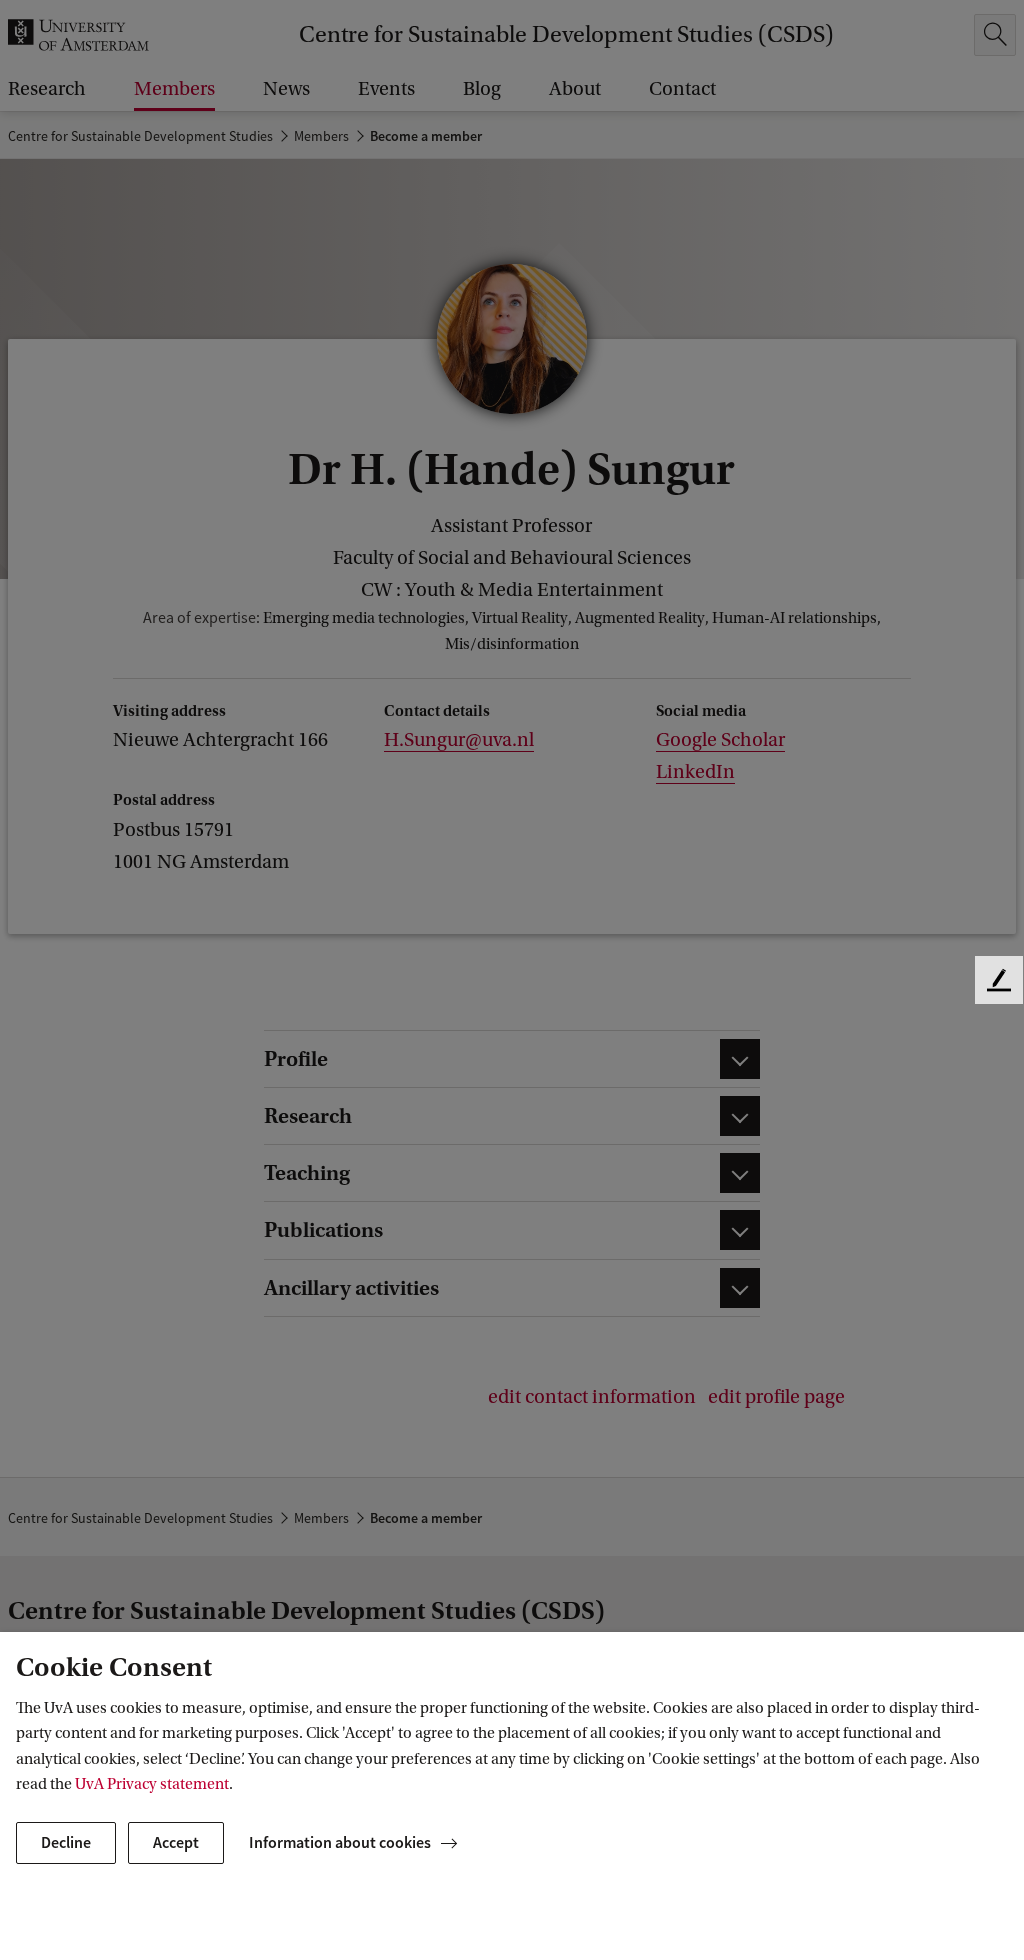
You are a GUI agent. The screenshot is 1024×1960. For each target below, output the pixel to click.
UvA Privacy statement (152, 1784)
